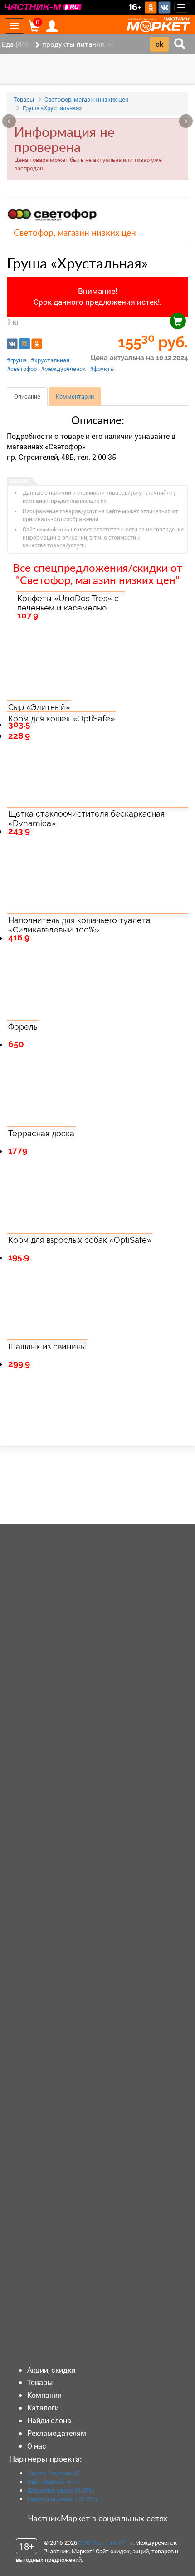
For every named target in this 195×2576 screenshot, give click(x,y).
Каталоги (43, 2408)
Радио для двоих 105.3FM (62, 2499)
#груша (17, 360)
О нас (37, 2446)
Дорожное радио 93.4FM (61, 2490)
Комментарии (75, 396)
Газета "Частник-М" (54, 2473)
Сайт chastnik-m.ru (52, 2482)
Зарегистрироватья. (68, 1495)
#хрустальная (50, 360)
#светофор (22, 369)
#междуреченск (63, 369)
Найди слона (49, 2420)
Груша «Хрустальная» (52, 108)
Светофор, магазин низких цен (86, 99)
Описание (27, 396)
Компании (44, 2395)
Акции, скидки (51, 2370)
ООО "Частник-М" (102, 2542)
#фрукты (102, 369)
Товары (24, 99)
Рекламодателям (57, 2433)
